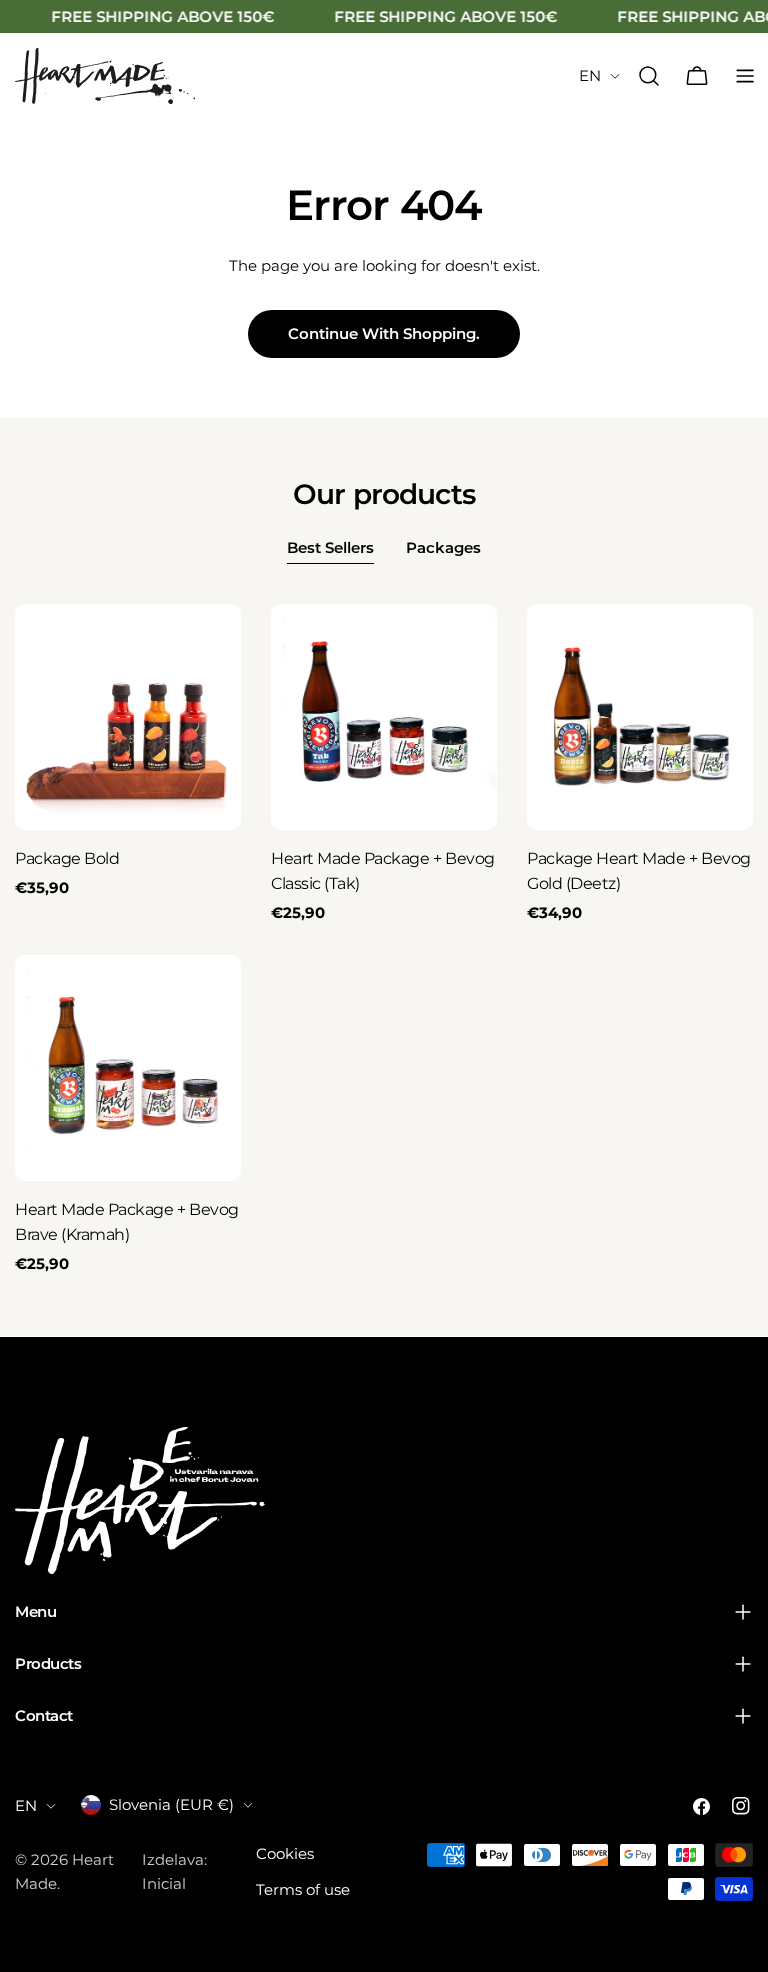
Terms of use (303, 1889)
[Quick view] (212, 648)
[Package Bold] (128, 717)
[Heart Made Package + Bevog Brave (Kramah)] (128, 1068)
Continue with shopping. (384, 333)
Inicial (164, 1883)
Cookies (285, 1853)
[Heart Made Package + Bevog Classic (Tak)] (384, 717)
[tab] (330, 550)
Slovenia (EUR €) (171, 1804)
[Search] (649, 76)
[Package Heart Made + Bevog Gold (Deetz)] (640, 717)
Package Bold (67, 858)
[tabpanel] (384, 940)
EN (590, 75)
